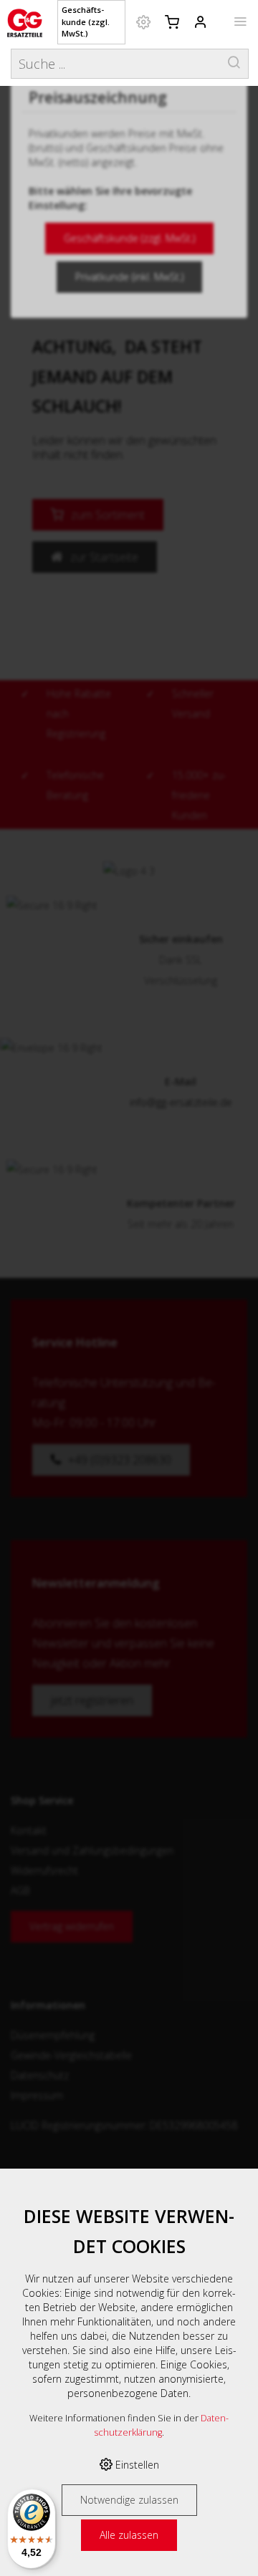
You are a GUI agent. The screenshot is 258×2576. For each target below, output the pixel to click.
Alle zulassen (129, 2535)
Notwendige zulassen (129, 2500)
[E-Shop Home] (25, 21)
